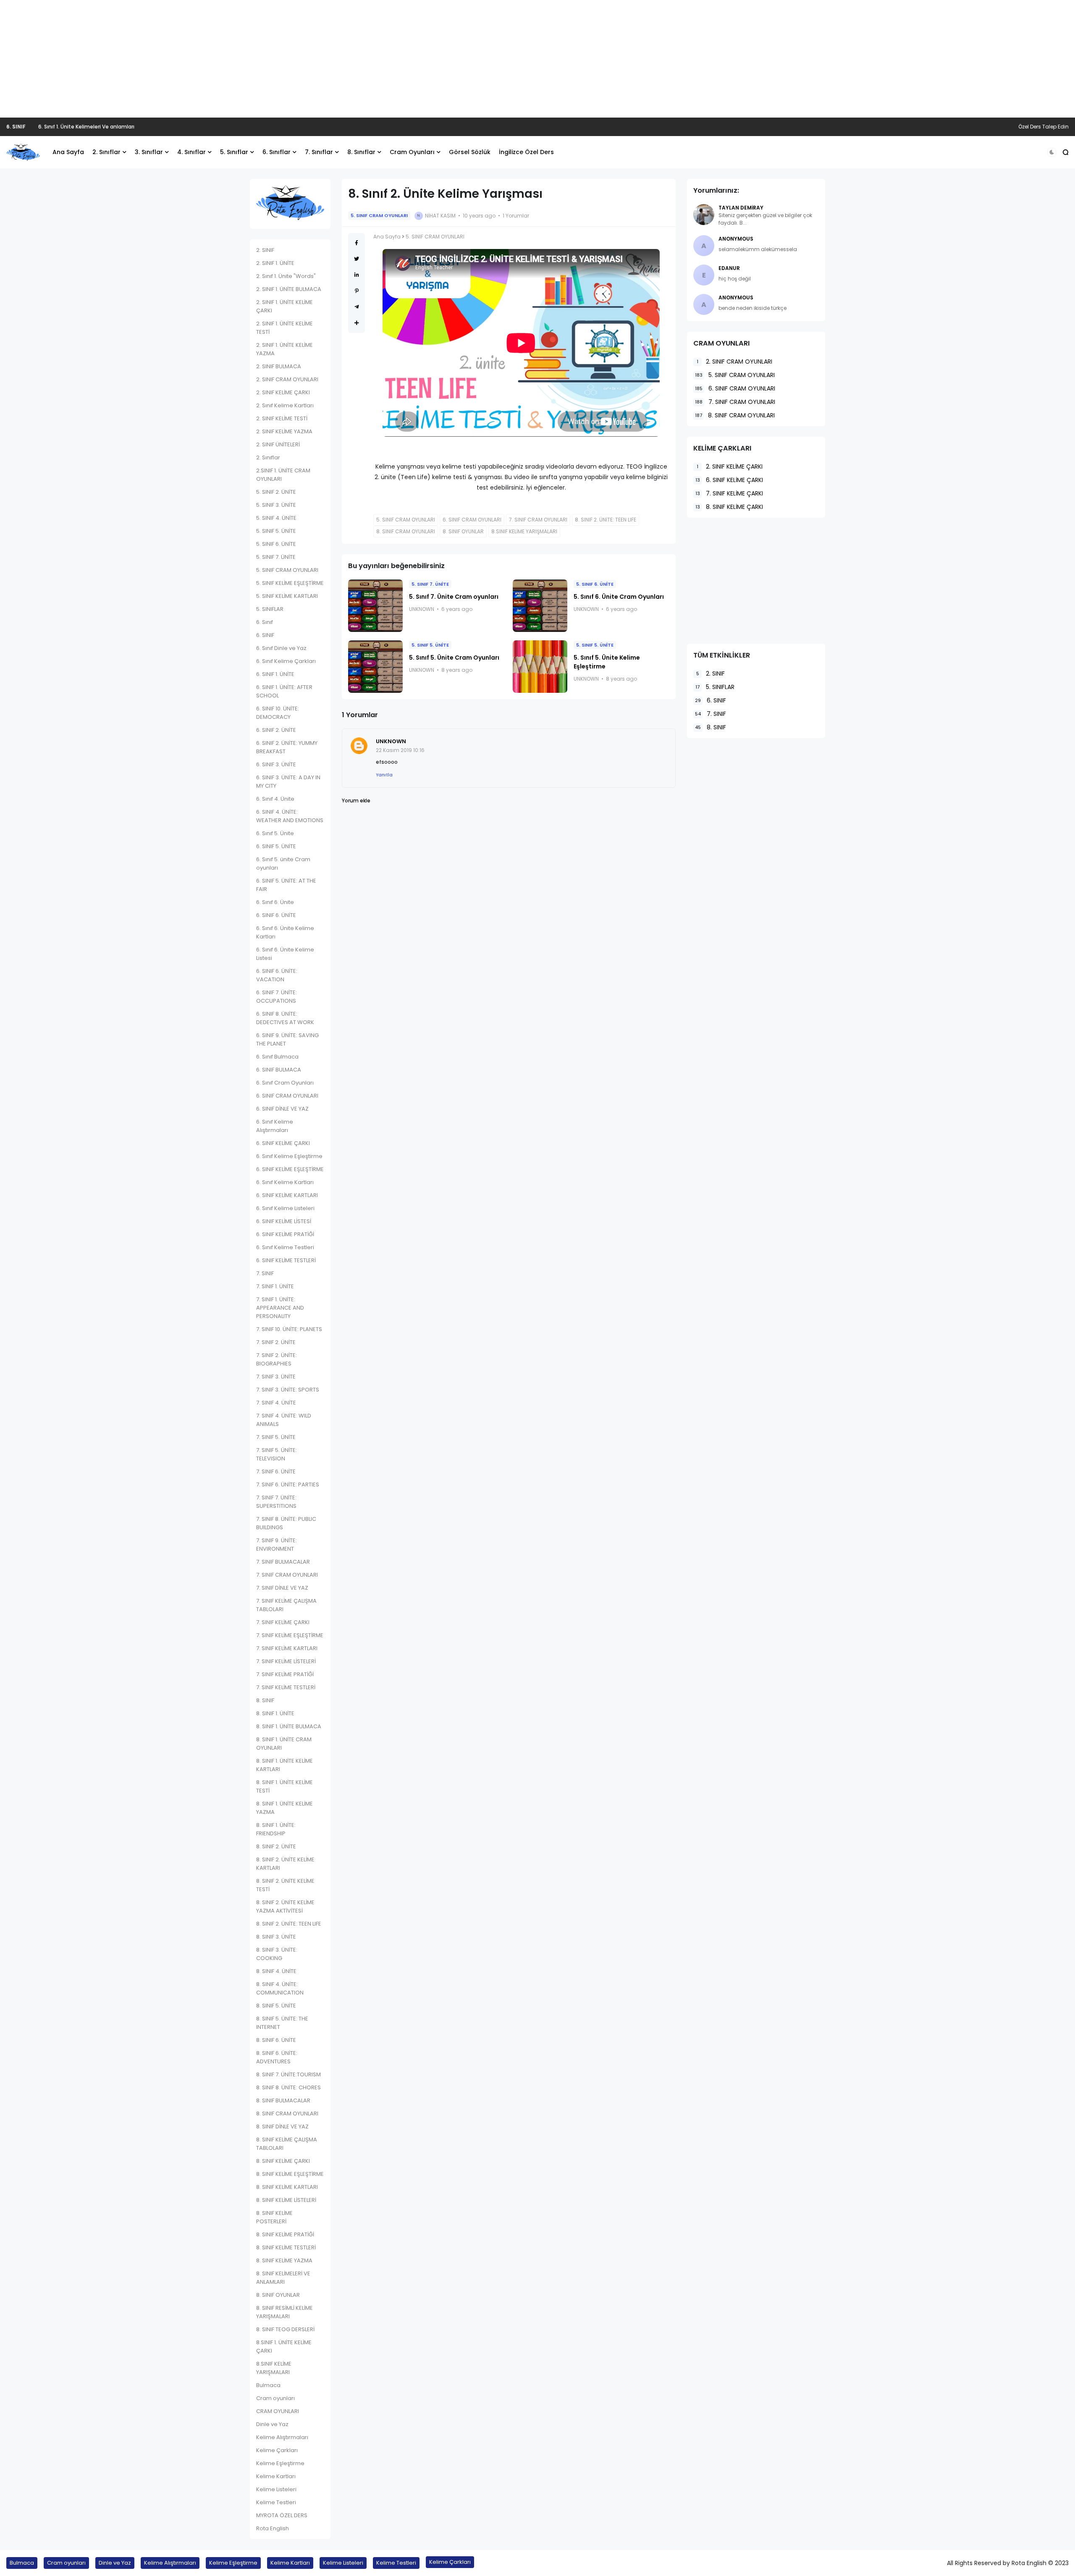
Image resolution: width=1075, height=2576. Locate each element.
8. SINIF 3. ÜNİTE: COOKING (277, 1954)
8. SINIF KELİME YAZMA (284, 2260)
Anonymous (736, 239)
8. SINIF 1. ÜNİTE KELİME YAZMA (284, 1808)
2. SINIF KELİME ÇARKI (283, 392)
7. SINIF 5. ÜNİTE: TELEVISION (277, 1454)
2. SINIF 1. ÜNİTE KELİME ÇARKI (284, 306)
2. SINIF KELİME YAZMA (284, 431)
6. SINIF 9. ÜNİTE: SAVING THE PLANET (287, 1039)
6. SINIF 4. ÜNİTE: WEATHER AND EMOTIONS (290, 816)
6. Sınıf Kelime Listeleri (285, 1208)
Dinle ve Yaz (272, 2424)
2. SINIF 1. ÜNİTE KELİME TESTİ (284, 328)
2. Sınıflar (106, 152)
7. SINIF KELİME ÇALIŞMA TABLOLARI (286, 1605)
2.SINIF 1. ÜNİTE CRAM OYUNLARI (283, 475)
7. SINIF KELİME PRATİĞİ (285, 1674)
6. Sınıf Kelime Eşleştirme (289, 1156)
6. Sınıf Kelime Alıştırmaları (275, 1126)
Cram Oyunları (412, 152)
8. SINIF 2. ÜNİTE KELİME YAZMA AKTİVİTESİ (285, 1906)
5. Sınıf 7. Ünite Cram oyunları (454, 597)
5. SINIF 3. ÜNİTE (276, 505)
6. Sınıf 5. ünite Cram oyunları (283, 863)
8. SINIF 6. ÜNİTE (276, 2040)
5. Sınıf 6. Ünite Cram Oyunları (619, 597)
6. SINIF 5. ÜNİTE (276, 846)
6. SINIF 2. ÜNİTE (276, 730)
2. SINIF (265, 250)
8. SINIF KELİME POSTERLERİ (274, 2217)
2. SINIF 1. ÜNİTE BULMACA (289, 289)
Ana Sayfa (68, 152)
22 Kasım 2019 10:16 (400, 750)
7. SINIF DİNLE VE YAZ (282, 1588)
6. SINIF (16, 127)
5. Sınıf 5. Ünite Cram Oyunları (454, 658)
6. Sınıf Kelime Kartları (285, 1182)
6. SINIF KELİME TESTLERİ (286, 1260)
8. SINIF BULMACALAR (283, 2100)
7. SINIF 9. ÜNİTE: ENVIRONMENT (277, 1545)
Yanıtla (384, 775)
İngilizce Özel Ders (526, 152)
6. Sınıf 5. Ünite (275, 833)
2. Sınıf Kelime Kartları (285, 405)
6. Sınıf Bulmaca (277, 1057)
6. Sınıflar (277, 152)
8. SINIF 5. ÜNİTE (276, 2006)
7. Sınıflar (319, 152)
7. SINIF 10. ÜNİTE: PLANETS (289, 1329)
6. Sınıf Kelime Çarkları (286, 661)
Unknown (391, 741)
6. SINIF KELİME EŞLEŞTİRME (290, 1169)
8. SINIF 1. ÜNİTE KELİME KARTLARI (284, 1765)
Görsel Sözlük (470, 152)
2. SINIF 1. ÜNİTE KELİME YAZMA (284, 349)
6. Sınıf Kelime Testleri (285, 1247)
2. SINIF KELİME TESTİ (282, 418)
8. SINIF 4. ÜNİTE (276, 1971)
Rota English (273, 2528)
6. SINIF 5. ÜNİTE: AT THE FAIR (286, 885)
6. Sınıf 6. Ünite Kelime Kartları (285, 932)
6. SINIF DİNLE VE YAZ (282, 1109)
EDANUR (729, 268)
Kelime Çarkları (277, 2450)
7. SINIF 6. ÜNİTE (276, 1471)
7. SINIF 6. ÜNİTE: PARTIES (288, 1485)
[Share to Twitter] (357, 259)
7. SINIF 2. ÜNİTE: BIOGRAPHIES (277, 1359)
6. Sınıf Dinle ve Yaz (281, 648)
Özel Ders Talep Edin (1044, 127)
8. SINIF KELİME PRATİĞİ (285, 2234)
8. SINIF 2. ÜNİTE (276, 1846)
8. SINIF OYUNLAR (278, 2295)
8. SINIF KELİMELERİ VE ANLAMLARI (283, 2278)
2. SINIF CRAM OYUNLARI (287, 379)
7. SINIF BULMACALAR (283, 1562)
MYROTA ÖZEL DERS (282, 2515)
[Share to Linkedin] (357, 275)
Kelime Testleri (276, 2502)
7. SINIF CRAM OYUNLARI (287, 1575)
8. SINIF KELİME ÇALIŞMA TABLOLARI (287, 2144)
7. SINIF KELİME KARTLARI (287, 1648)
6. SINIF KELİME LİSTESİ (284, 1221)
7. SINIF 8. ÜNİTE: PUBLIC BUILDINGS (286, 1523)
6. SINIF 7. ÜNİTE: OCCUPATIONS (277, 997)
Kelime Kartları (276, 2476)
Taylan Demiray (741, 208)
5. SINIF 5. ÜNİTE (276, 531)
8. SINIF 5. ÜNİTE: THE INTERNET (282, 2023)
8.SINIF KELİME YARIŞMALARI (274, 2368)
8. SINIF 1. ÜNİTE (275, 1713)
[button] (1052, 152)
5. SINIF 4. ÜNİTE (276, 518)
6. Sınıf (265, 622)
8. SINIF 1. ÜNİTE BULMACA (289, 1726)
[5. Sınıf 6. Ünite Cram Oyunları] (540, 606)
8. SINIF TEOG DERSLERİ (285, 2329)
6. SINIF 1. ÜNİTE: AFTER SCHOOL (284, 691)
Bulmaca (268, 2385)
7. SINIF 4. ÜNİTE (276, 1403)
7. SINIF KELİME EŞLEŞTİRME (290, 1635)
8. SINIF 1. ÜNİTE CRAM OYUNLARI (284, 1744)
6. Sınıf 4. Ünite (275, 799)
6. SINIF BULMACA (279, 1070)
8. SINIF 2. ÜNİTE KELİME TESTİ (285, 1885)
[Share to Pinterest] (357, 291)
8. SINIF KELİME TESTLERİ (286, 2247)
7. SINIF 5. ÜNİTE (276, 1437)
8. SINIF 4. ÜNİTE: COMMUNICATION (280, 1988)
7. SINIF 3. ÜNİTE (276, 1377)
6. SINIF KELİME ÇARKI (283, 1143)
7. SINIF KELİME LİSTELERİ (286, 1661)
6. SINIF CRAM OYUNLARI (287, 1096)
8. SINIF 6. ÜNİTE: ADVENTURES (277, 2057)
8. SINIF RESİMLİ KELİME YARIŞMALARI (284, 2312)
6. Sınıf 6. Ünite (275, 902)
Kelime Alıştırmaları (282, 2437)
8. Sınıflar (361, 152)
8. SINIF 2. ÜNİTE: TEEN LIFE (289, 1924)
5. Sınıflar (234, 152)
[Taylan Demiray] (704, 215)
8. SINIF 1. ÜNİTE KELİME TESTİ (284, 1786)
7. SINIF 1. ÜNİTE (275, 1286)
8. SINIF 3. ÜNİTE (276, 1937)
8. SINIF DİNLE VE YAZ (282, 2127)
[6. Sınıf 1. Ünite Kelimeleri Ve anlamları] (32, 127)
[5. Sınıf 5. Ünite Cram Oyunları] (375, 667)
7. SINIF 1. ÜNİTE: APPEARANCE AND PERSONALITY (280, 1308)
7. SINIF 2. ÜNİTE (276, 1342)
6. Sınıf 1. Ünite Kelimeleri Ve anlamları (86, 127)
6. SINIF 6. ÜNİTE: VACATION (277, 975)
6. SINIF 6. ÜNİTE (276, 915)
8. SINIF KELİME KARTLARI (287, 2187)
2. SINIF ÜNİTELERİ (278, 444)
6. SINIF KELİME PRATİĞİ (285, 1234)
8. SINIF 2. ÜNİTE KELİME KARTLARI (285, 1864)
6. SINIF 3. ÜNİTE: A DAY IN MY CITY (288, 782)
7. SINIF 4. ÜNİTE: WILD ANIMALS (284, 1420)
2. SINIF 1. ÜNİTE (275, 263)
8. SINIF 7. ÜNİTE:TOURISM (288, 2074)
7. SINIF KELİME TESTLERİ (286, 1687)
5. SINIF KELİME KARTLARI (287, 596)
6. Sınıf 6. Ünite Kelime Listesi (285, 954)
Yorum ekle (356, 801)
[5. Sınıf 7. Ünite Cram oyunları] (375, 606)
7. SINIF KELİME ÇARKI (283, 1622)
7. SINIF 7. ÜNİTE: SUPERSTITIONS (276, 1502)
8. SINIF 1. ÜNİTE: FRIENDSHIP (276, 1829)
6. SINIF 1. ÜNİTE (275, 674)
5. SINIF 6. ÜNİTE (276, 544)
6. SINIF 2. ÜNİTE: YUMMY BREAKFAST (287, 747)
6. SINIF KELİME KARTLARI (287, 1195)
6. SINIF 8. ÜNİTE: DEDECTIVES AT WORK (285, 1018)
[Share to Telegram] (357, 307)
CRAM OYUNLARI (278, 2411)
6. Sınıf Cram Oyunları (285, 1083)
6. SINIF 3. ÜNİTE (276, 764)
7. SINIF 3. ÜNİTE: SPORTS (288, 1390)
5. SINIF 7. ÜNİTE (276, 557)
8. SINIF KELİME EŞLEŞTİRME (290, 2174)
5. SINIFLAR (270, 609)
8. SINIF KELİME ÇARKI (283, 2161)
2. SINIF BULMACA (279, 366)
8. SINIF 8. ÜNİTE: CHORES (288, 2087)
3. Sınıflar (149, 152)
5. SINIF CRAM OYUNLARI (287, 570)
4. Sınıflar (191, 152)
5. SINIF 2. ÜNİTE (276, 492)
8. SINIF (265, 1700)
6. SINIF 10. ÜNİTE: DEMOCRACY (278, 713)
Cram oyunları (275, 2398)
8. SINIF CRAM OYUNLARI (287, 2113)
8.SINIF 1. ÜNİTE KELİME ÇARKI (284, 2347)
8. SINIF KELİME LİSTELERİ (286, 2200)
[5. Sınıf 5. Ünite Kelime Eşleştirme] (540, 667)
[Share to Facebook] (357, 243)
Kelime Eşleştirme (280, 2463)
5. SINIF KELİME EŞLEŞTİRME (290, 583)
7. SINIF (265, 1273)
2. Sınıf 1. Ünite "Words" (286, 276)
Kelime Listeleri (276, 2489)
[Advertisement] (537, 59)
